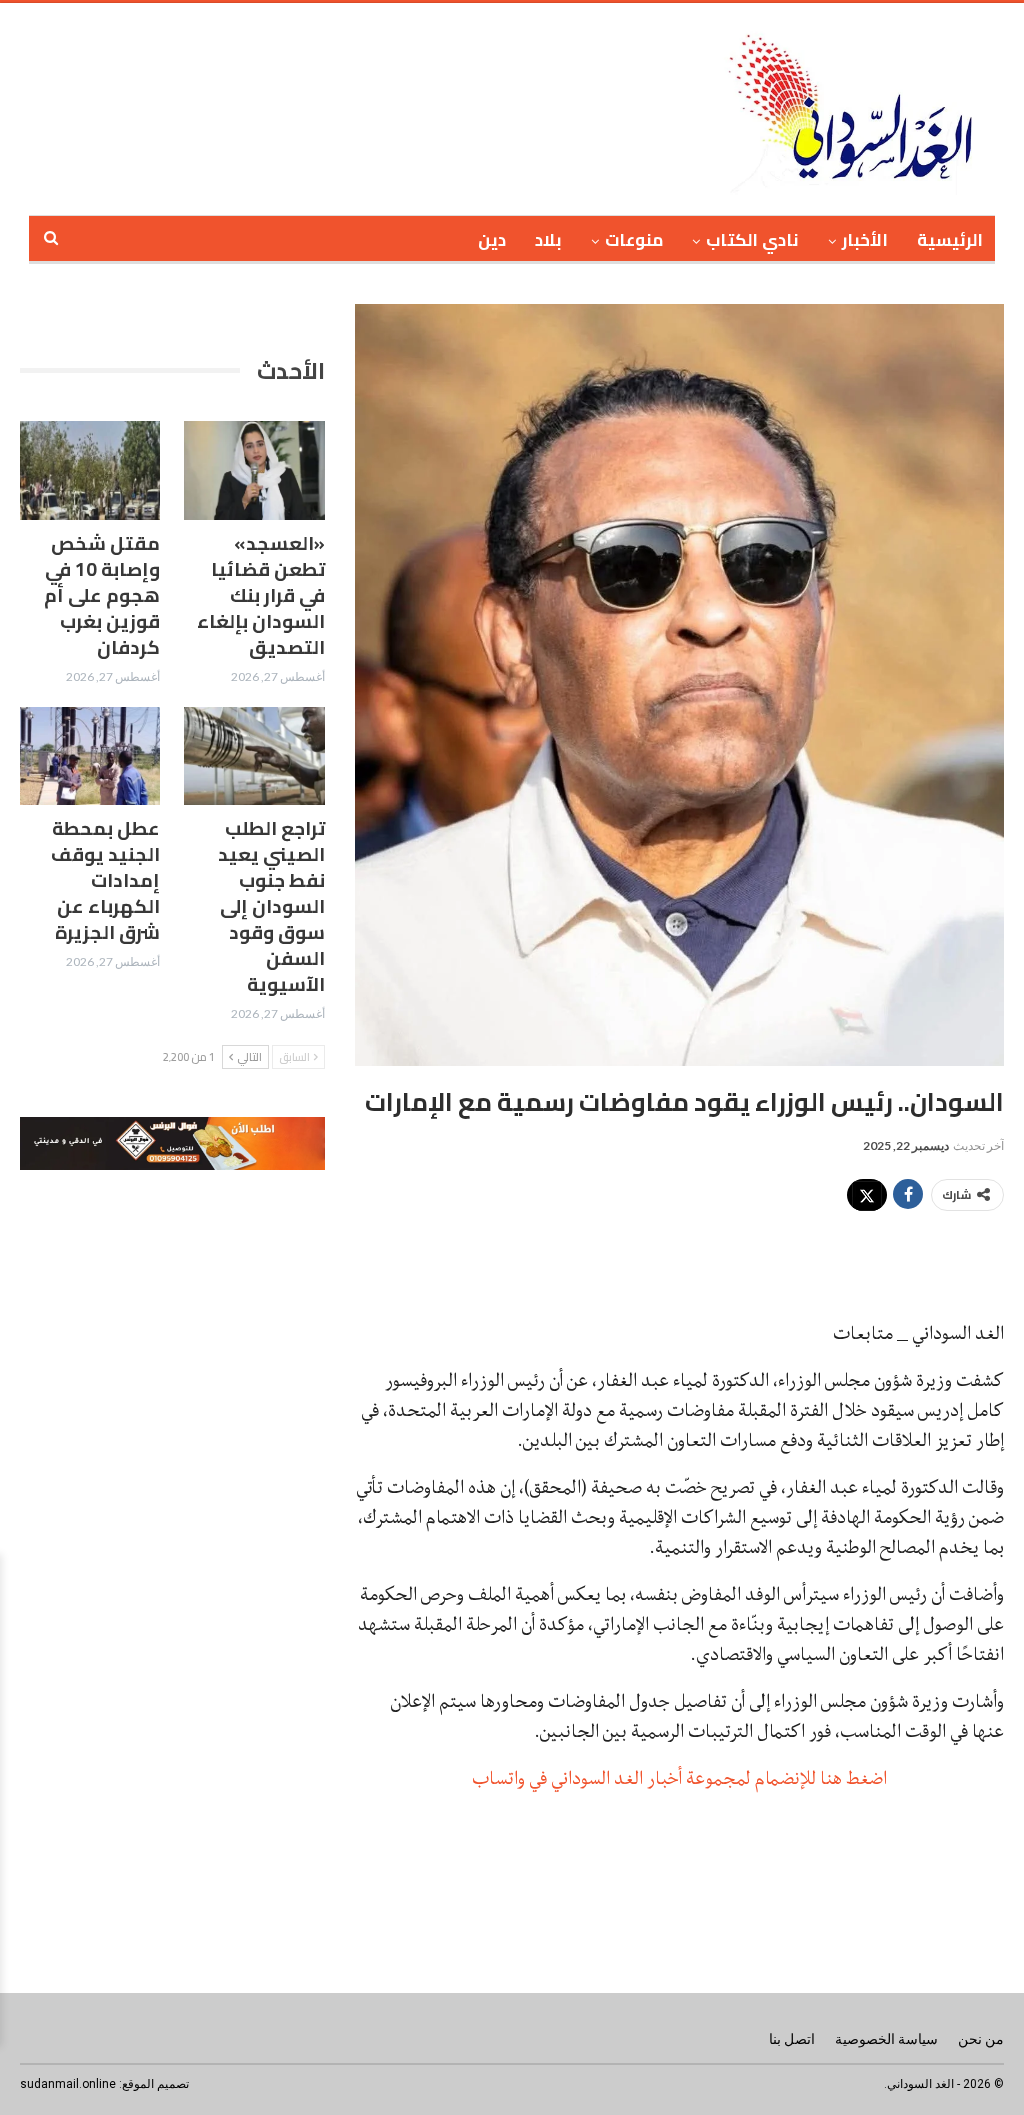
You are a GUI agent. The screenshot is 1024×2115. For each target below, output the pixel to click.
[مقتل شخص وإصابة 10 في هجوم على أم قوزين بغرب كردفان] (90, 470)
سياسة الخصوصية (886, 2039)
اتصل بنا (792, 2039)
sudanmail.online (68, 2084)
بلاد (548, 240)
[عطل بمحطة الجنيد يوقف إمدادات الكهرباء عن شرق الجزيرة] (90, 756)
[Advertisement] (432, 106)
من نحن (981, 2039)
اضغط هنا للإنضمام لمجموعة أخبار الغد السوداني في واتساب (679, 1778)
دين (492, 240)
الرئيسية (950, 240)
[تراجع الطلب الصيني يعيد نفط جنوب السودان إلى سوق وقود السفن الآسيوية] (254, 756)
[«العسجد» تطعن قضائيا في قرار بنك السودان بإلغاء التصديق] (254, 470)
